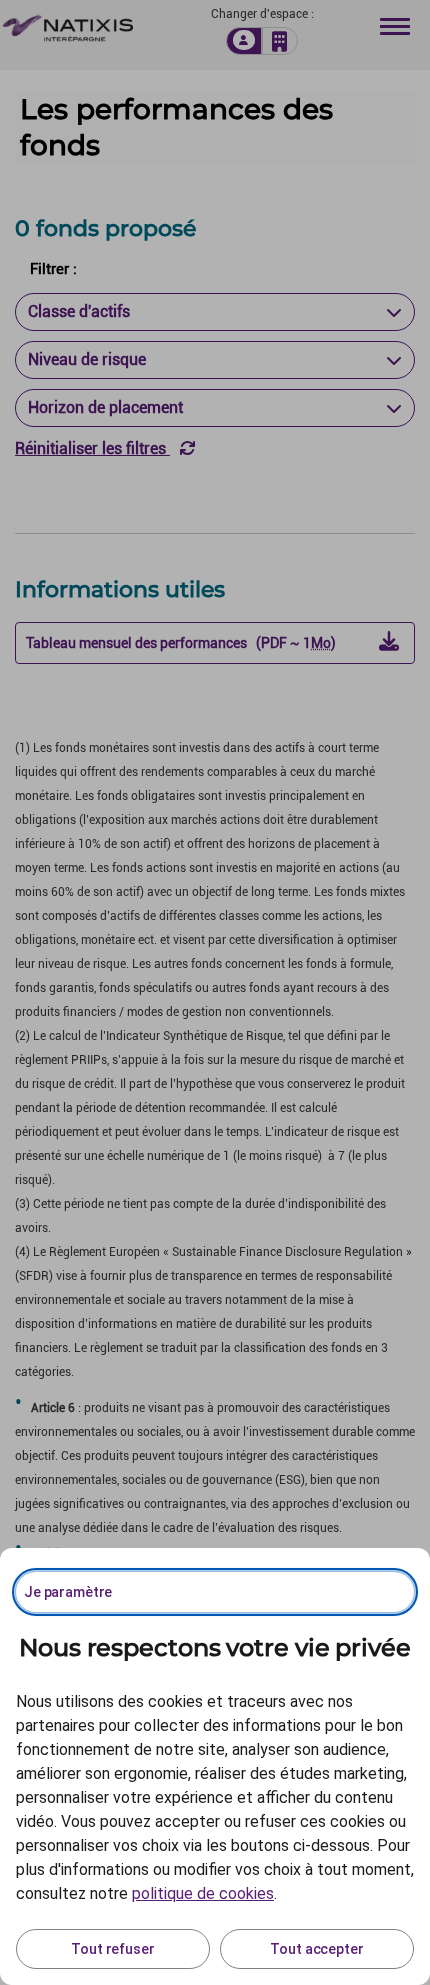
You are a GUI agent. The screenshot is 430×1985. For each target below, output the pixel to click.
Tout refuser (112, 1949)
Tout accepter (316, 1949)
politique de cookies (203, 1893)
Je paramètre (68, 1592)
